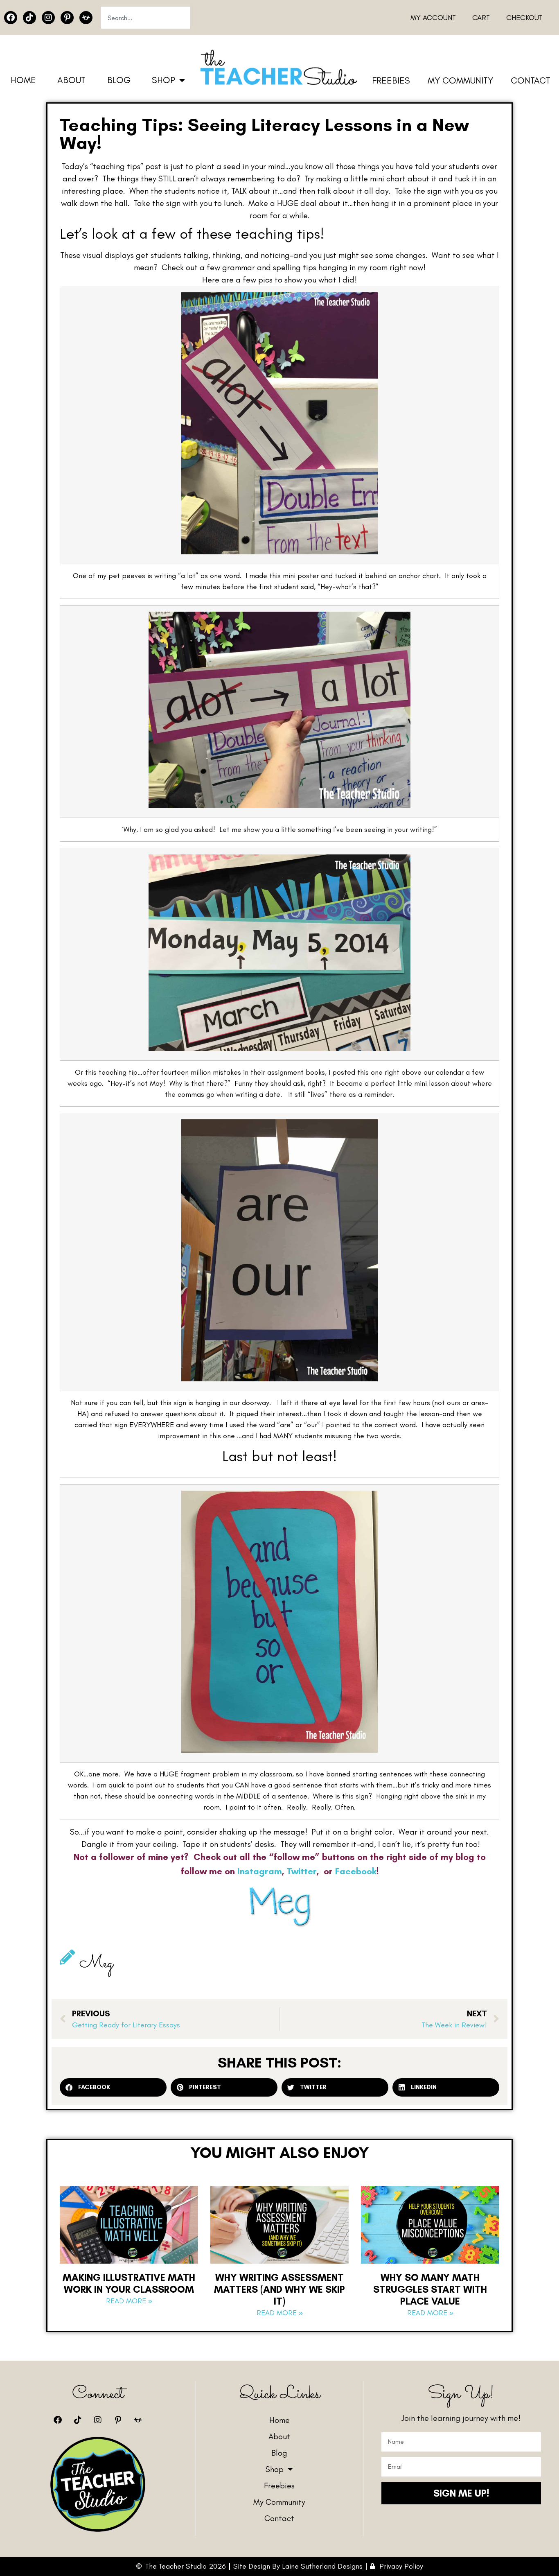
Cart (481, 18)
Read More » (129, 2301)
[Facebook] (11, 18)
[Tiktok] (29, 18)
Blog (119, 80)
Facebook (356, 1871)
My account (433, 18)
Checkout (524, 18)
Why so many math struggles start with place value (430, 2289)
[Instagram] (48, 18)
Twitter (302, 1871)
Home (23, 80)
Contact (531, 80)
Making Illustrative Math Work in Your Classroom (129, 2283)
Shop (163, 80)
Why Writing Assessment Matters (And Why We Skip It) (279, 2289)
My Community (460, 80)
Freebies (391, 80)
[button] (113, 2087)
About (71, 80)
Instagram (260, 1871)
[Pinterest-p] (67, 18)
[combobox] (145, 18)
